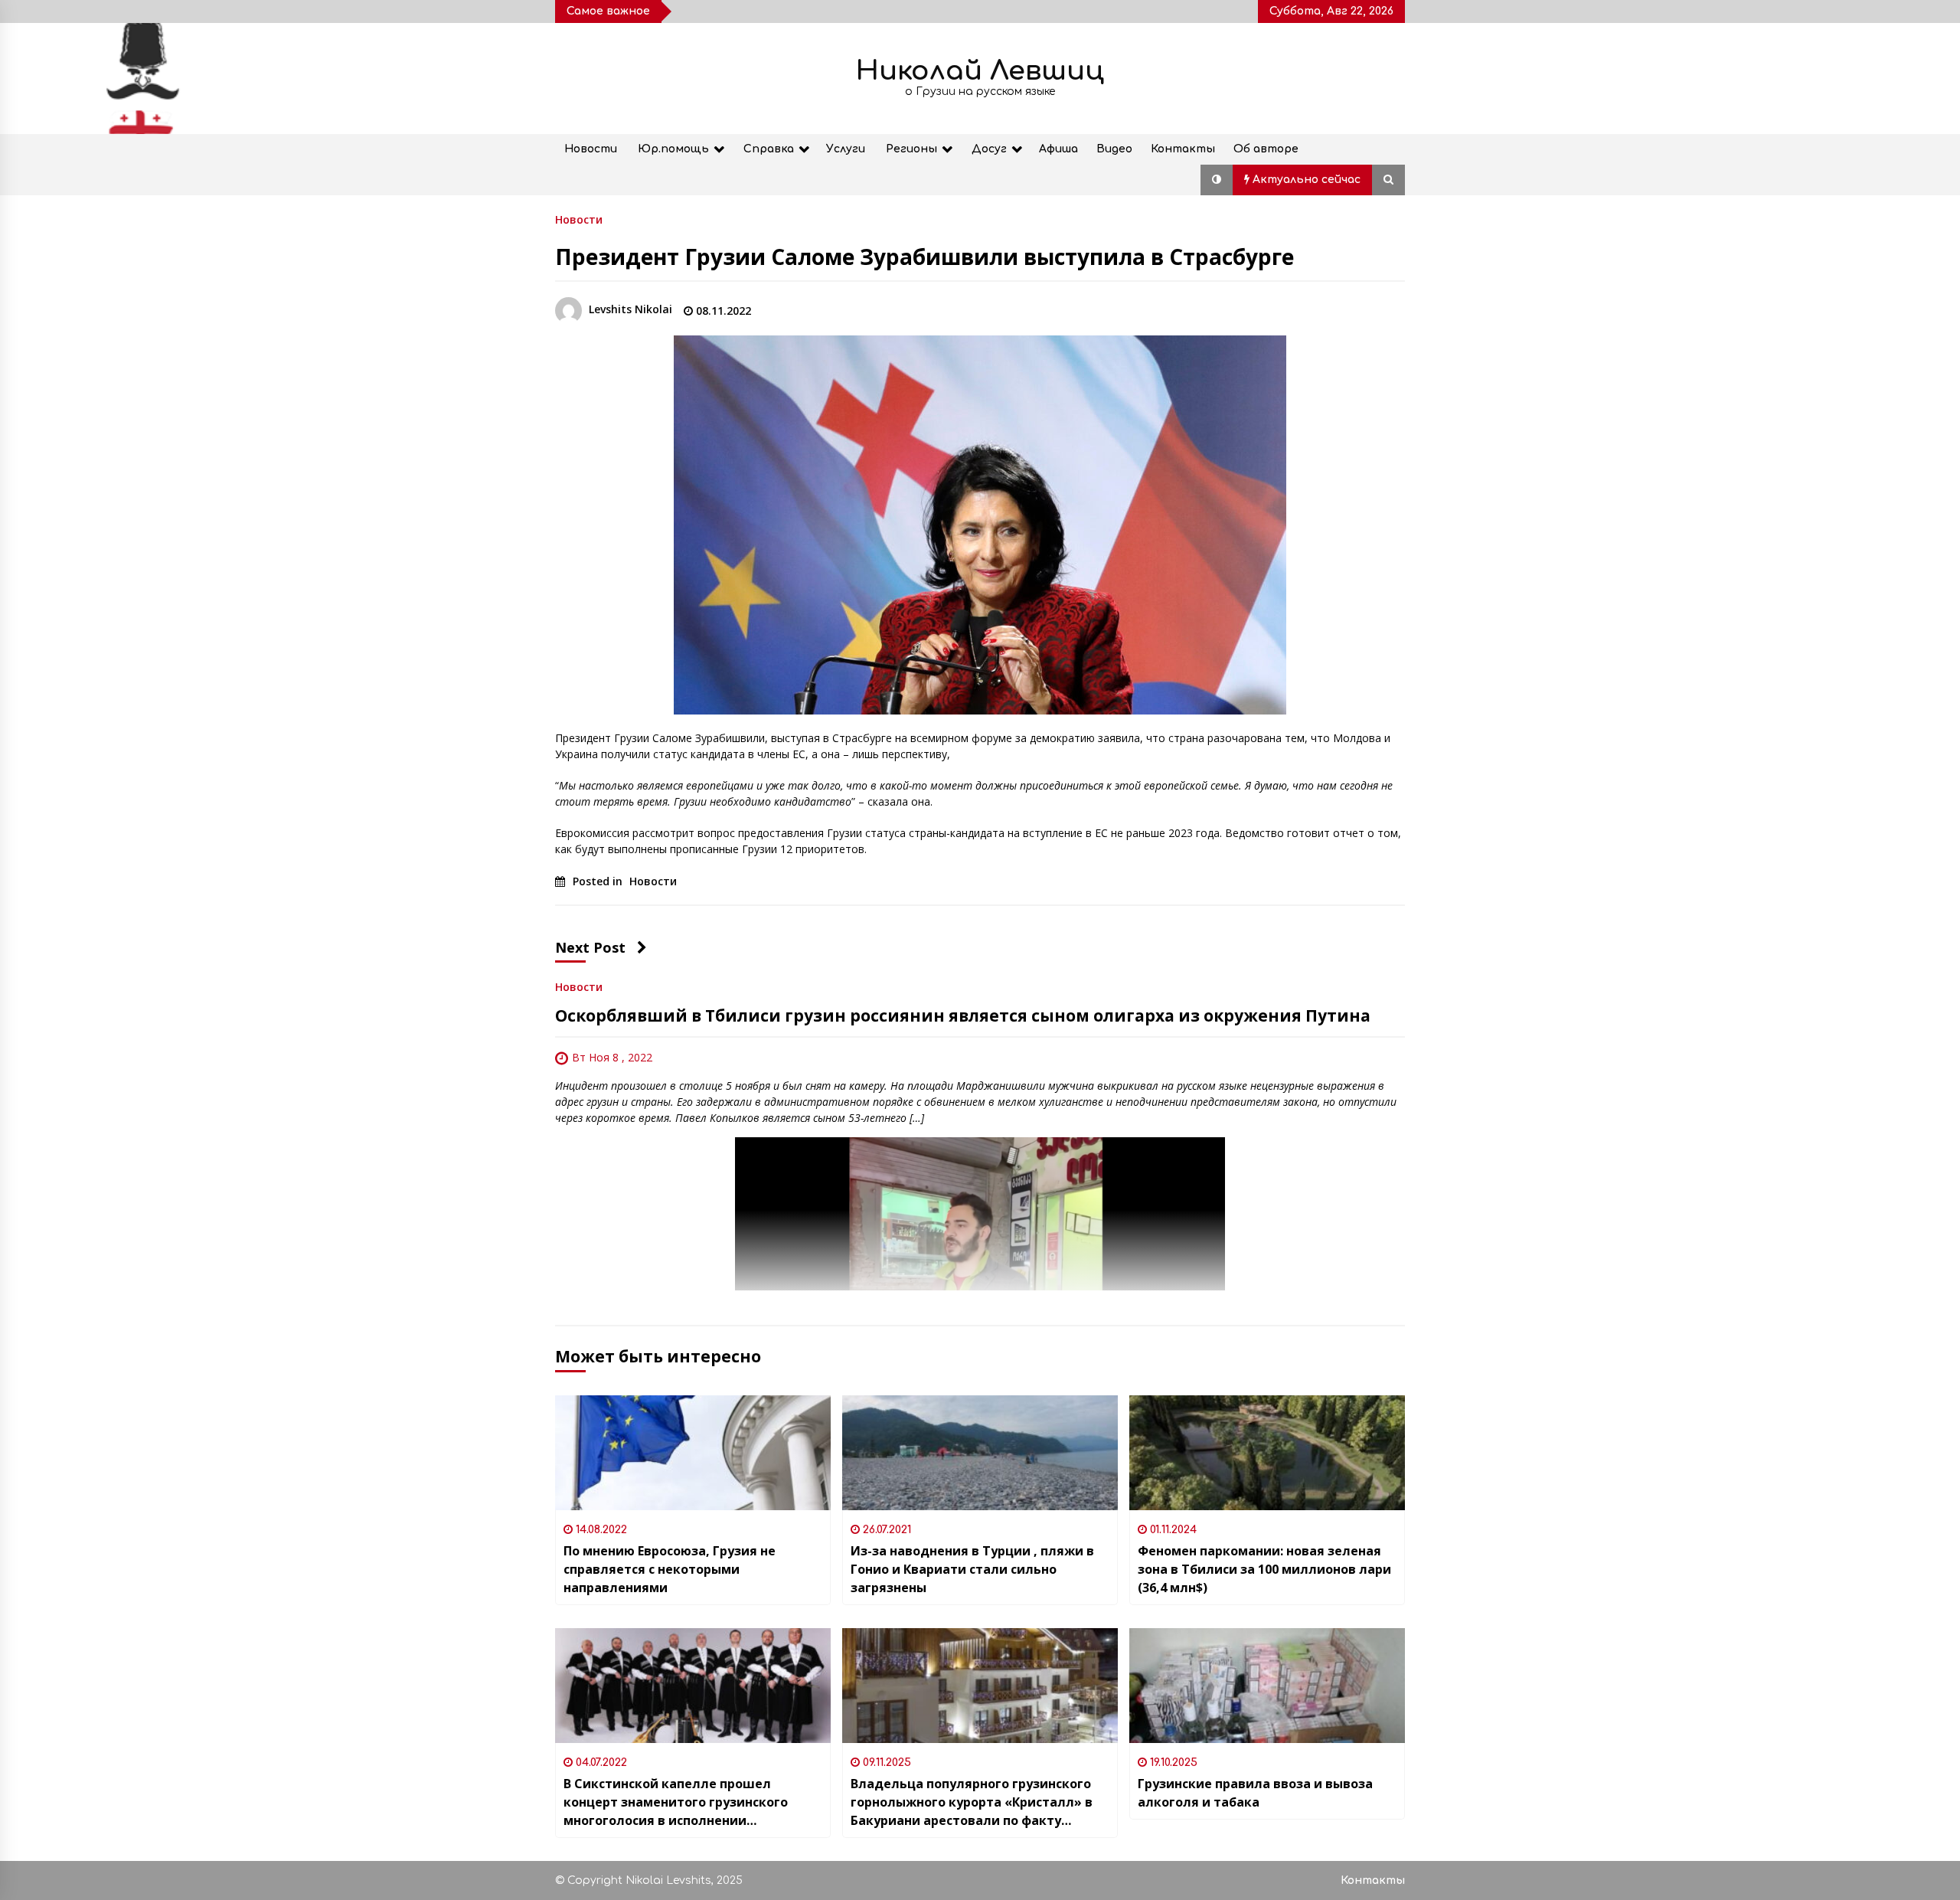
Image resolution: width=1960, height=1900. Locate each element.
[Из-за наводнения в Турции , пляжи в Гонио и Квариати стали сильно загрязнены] (980, 1453)
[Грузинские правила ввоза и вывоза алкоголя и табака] (1267, 1686)
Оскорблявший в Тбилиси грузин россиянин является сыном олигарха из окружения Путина (963, 1015)
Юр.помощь (673, 149)
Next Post (590, 947)
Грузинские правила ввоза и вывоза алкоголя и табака (1255, 1793)
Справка (769, 149)
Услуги (846, 149)
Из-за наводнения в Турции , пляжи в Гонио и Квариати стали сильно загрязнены (972, 1569)
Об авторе (1266, 149)
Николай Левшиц (980, 71)
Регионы (911, 149)
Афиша (1058, 149)
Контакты (1183, 149)
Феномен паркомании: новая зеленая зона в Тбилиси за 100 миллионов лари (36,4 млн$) (1264, 1569)
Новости (591, 149)
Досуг (989, 149)
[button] (1217, 180)
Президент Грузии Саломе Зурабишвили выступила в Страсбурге (924, 257)
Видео (1114, 149)
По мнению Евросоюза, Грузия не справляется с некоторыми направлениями (670, 1569)
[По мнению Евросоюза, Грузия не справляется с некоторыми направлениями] (693, 1453)
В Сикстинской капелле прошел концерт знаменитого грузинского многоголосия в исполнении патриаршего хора (676, 1802)
